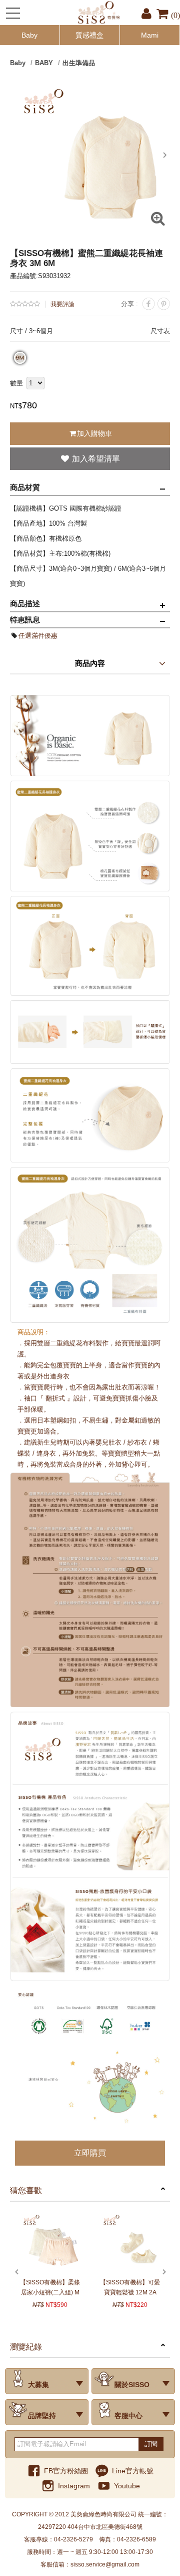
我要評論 (62, 304)
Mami (150, 35)
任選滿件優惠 (38, 636)
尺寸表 (160, 331)
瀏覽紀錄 (26, 2347)
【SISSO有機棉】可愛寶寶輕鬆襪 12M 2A (130, 2287)
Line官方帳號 (133, 2471)
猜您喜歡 (26, 2190)
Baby (29, 35)
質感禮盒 (89, 35)
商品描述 (25, 604)
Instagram (74, 2486)
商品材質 (25, 487)
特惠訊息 (25, 620)
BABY (44, 63)
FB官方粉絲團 (66, 2471)
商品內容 (90, 663)
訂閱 (151, 2444)
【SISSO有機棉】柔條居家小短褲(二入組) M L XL (50, 2288)
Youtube (127, 2486)
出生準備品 (79, 63)
